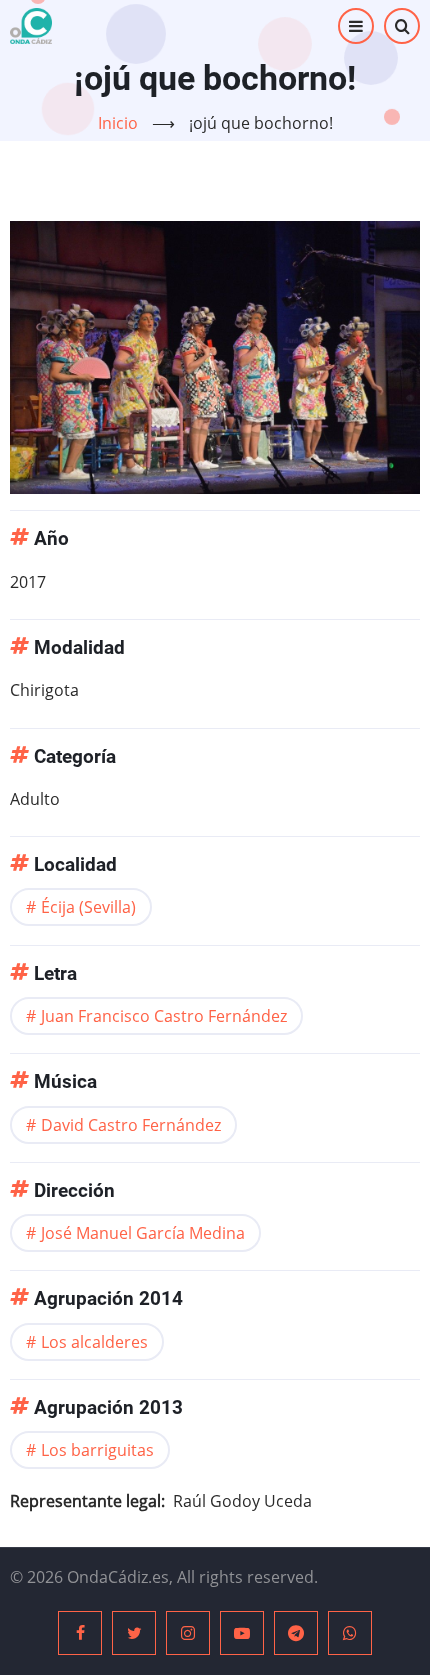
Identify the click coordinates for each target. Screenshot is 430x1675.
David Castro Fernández (131, 1125)
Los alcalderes (94, 1342)
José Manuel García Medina (143, 1233)
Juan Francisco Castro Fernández (164, 1016)
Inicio (118, 123)
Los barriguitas (97, 1450)
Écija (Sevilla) (88, 907)
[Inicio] (31, 26)
